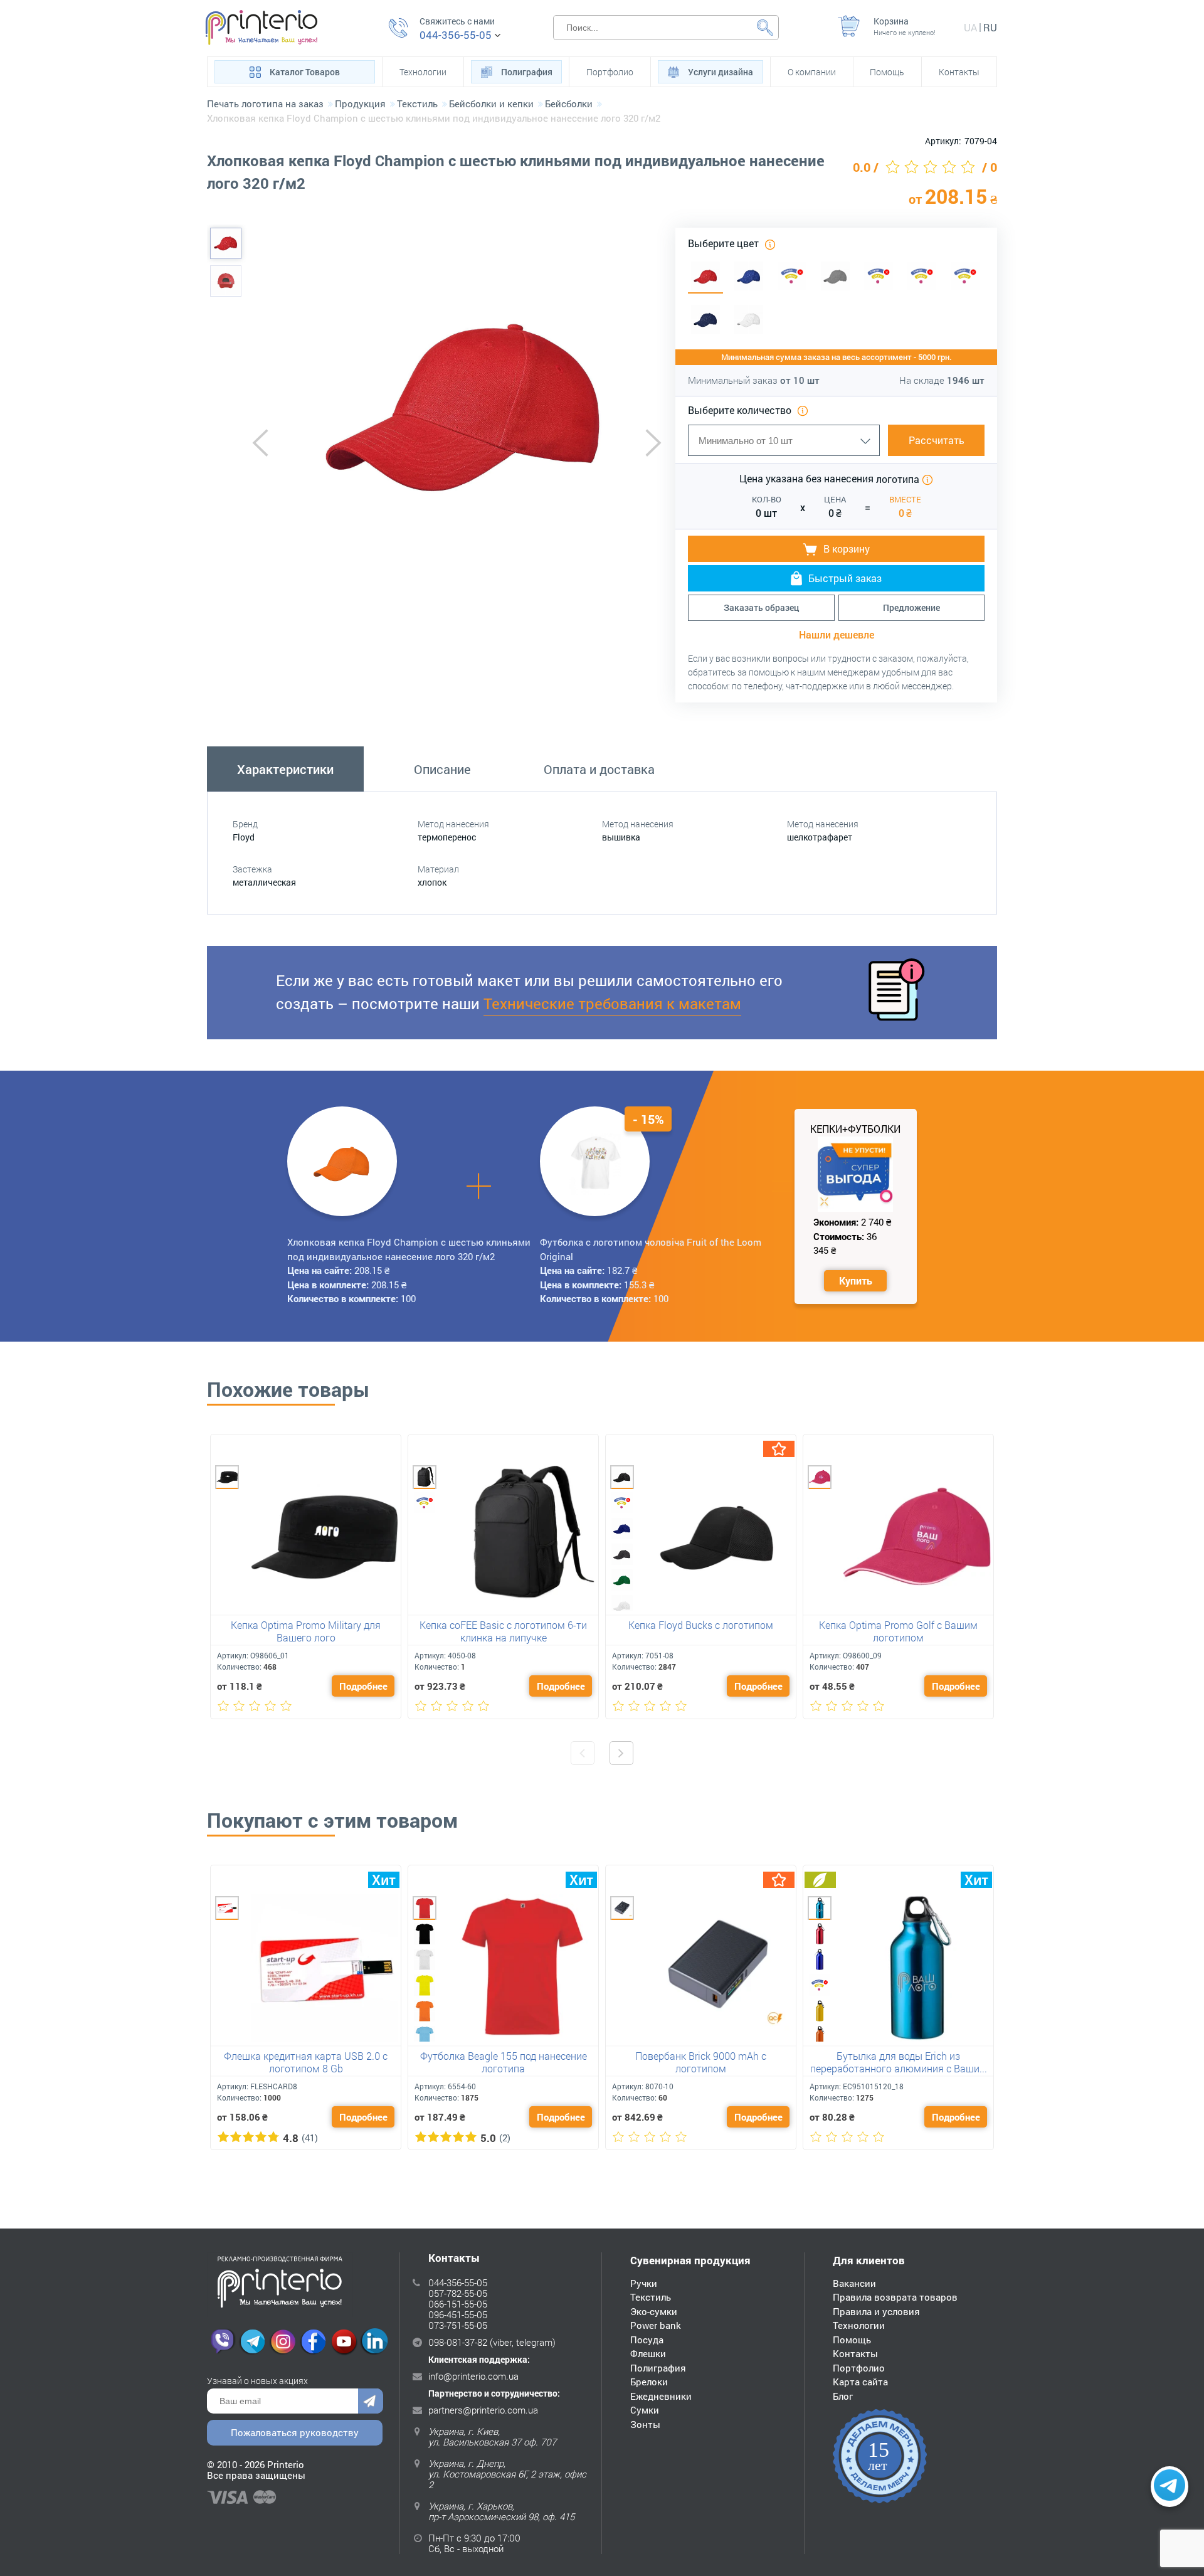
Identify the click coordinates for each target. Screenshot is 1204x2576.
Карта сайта (860, 2382)
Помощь (887, 72)
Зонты (645, 2424)
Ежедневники (661, 2396)
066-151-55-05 (458, 2304)
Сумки (645, 2410)
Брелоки (649, 2382)
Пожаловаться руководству (295, 2432)
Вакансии (854, 2283)
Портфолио (610, 72)
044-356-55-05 (456, 35)
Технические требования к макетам (612, 1004)
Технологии (423, 72)
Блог (843, 2396)
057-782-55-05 (458, 2293)
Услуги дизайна (721, 72)
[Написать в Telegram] (1170, 2487)
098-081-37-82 (458, 2342)
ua (970, 27)
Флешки (648, 2353)
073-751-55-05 (458, 2325)
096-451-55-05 (458, 2314)
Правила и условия (876, 2311)
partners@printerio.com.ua (483, 2410)
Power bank (656, 2325)
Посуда (647, 2340)
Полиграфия (527, 72)
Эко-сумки (654, 2311)
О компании (812, 72)
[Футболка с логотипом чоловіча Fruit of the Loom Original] (595, 1161)
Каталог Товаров (305, 72)
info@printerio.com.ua (473, 2376)
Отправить (371, 2401)
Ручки (644, 2283)
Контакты (959, 72)
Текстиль (651, 2297)
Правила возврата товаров (895, 2297)
